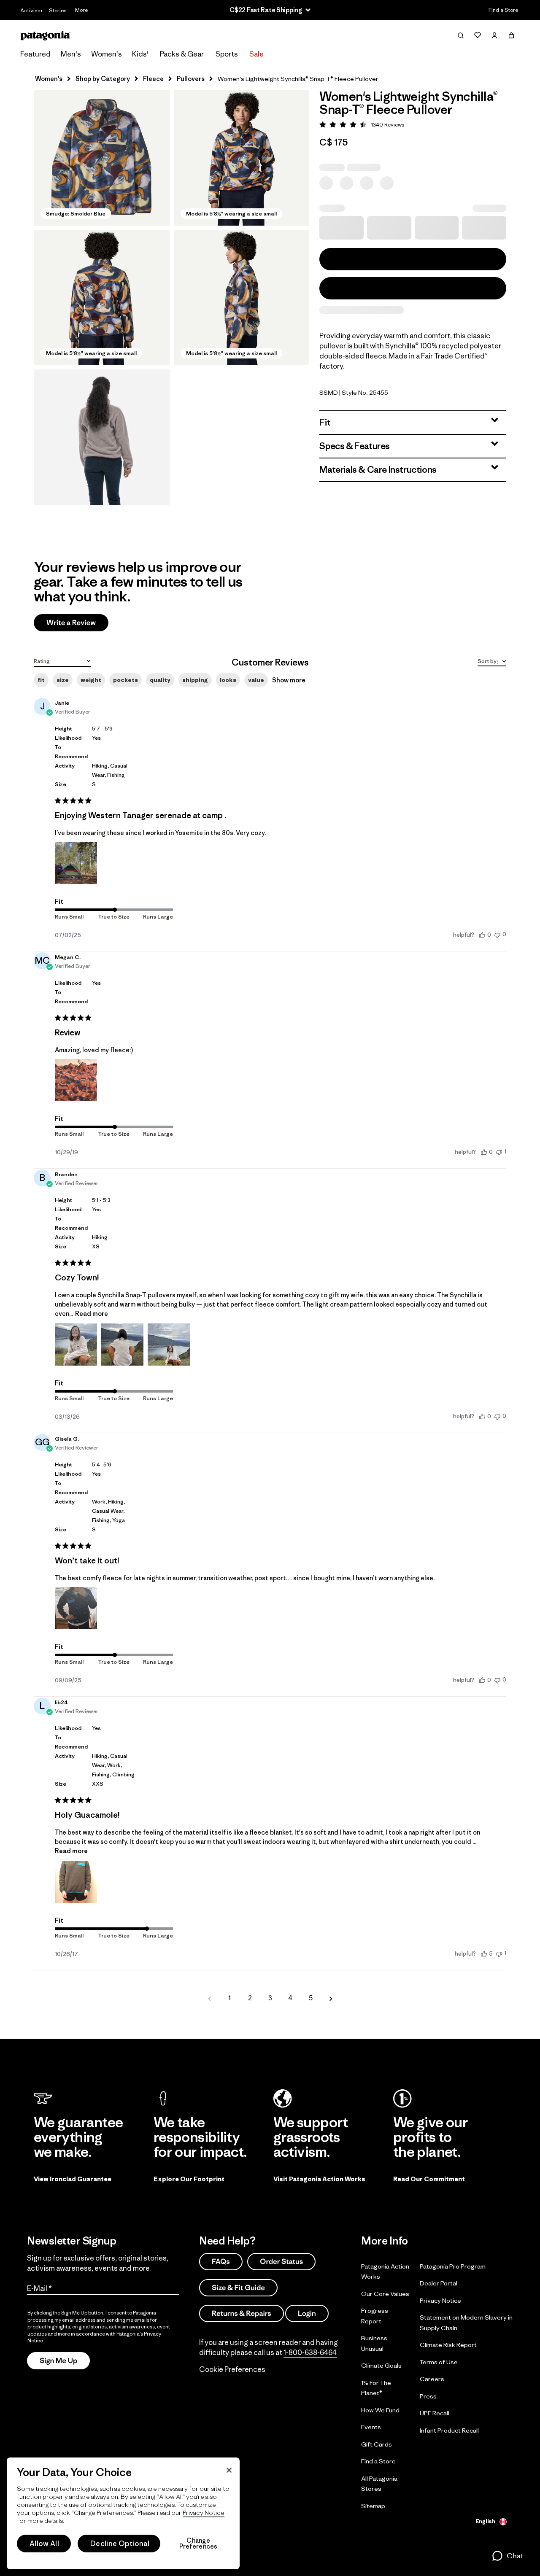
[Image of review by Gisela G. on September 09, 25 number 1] (76, 1608)
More (81, 10)
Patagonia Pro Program (453, 2266)
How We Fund (380, 2410)
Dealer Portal (439, 2283)
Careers (432, 2379)
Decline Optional (120, 2544)
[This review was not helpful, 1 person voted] (499, 1152)
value (256, 680)
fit (41, 680)
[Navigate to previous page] (209, 1998)
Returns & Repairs (242, 2313)
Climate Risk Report (448, 2345)
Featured (35, 54)
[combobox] (62, 660)
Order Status (281, 2261)
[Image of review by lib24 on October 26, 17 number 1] (76, 1882)
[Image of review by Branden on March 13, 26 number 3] (169, 1345)
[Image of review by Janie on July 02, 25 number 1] (76, 863)
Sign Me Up (58, 2360)
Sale (256, 54)
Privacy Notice (440, 2300)
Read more (92, 1314)
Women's (107, 54)
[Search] (461, 35)
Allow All (44, 2544)
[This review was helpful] (484, 1954)
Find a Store (503, 10)
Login (307, 2313)
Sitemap (373, 2505)
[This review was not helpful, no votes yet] (497, 934)
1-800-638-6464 (310, 2352)
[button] (102, 158)
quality (160, 680)
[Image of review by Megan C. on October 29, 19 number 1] (76, 1080)
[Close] (229, 2470)
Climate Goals (381, 2365)
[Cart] (511, 35)
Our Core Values (385, 2293)
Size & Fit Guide (238, 2287)
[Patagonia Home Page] (46, 36)
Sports (227, 54)
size (63, 680)
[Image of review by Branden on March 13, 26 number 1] (76, 1345)
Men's (71, 54)
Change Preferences (198, 2544)
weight (91, 680)
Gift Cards (377, 2444)
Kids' (140, 54)
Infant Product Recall (449, 2430)
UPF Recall (435, 2413)
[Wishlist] (478, 35)
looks (228, 680)
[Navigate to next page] (331, 1998)
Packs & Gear (182, 54)
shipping (195, 680)
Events (371, 2427)
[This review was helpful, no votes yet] (482, 935)
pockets (126, 680)
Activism (31, 10)
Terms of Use (439, 2362)
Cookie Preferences (232, 2369)
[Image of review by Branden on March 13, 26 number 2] (122, 1345)
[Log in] (494, 35)
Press (428, 2396)
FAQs (221, 2261)
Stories (58, 10)
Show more (289, 680)
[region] (123, 2513)
